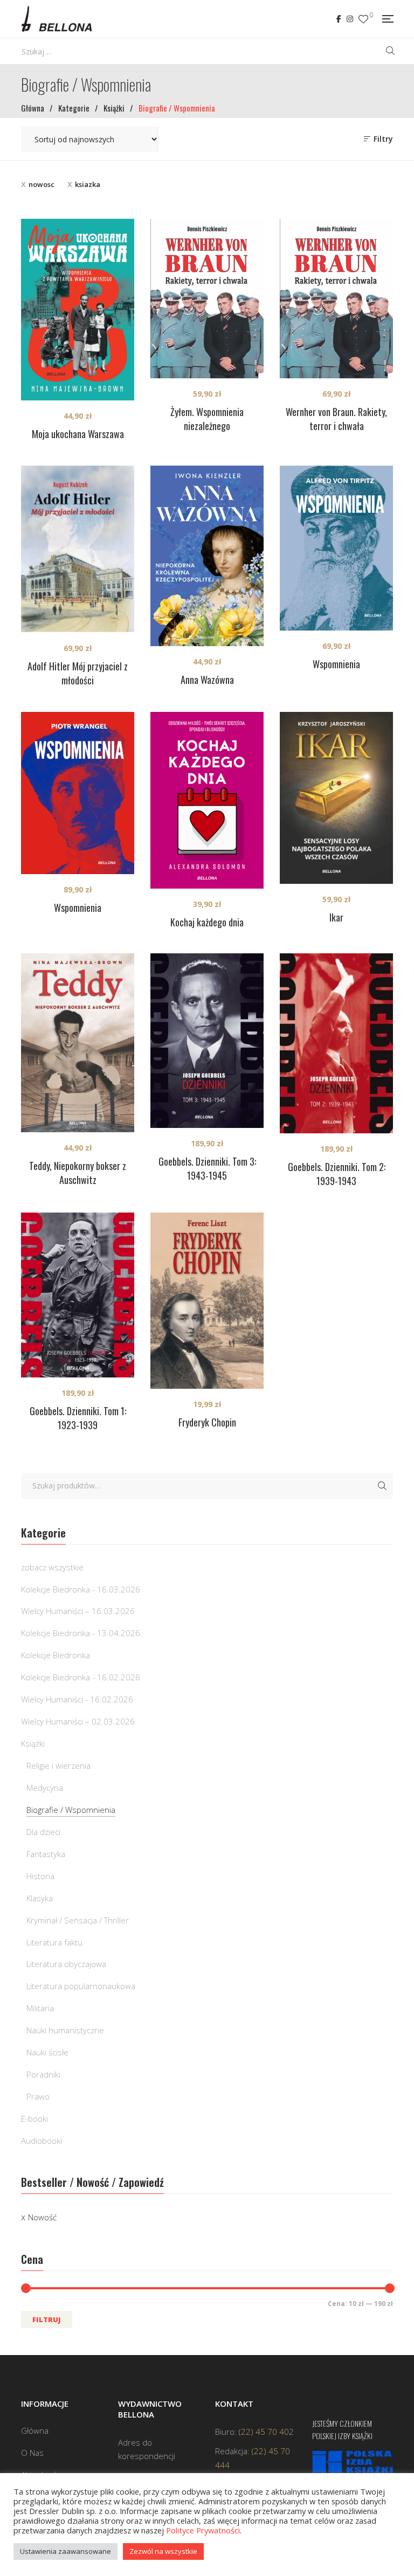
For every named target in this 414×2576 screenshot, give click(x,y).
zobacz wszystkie (52, 1567)
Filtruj (47, 2319)
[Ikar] (336, 798)
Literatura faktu (54, 1942)
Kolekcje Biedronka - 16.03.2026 (81, 1589)
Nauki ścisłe (47, 2052)
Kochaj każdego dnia (207, 922)
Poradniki (43, 2074)
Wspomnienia (336, 664)
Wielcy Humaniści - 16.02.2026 (77, 1699)
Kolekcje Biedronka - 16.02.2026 (81, 1677)
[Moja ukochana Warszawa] (78, 310)
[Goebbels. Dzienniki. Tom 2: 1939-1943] (336, 1043)
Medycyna (45, 1788)
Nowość (42, 2217)
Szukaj (382, 1486)
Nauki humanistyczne (65, 2030)
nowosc (42, 184)
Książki (33, 1743)
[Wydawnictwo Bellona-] (56, 19)
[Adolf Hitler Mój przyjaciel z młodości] (78, 549)
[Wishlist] (363, 19)
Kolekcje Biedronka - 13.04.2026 (81, 1633)
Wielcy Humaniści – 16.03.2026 (78, 1611)
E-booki (34, 2118)
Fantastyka (46, 1854)
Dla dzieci (43, 1832)
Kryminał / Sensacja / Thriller (78, 1920)
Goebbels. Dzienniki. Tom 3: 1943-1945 (207, 1168)
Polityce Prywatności (203, 2530)
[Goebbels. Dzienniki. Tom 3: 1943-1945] (207, 1041)
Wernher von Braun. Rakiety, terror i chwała (336, 419)
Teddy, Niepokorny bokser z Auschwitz (78, 1173)
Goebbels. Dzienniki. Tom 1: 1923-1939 (78, 1418)
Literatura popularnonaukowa (81, 1986)
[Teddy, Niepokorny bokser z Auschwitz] (78, 1043)
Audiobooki (42, 2141)
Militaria (40, 2008)
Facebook (339, 19)
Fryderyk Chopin (207, 1422)
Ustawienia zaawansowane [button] (65, 2551)
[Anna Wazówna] (207, 556)
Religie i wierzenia (58, 1765)
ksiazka (88, 184)
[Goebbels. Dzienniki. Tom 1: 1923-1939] (78, 1295)
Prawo (38, 2096)
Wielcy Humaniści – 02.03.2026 (78, 1721)
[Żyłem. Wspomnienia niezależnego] (207, 299)
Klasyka (40, 1898)
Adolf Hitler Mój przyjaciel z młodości (78, 673)
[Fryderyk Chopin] (207, 1301)
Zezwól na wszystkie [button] (163, 2551)
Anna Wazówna (207, 680)
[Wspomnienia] (336, 548)
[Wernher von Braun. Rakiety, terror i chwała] (336, 299)
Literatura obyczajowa (66, 1964)
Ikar (336, 917)
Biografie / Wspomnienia (71, 1810)
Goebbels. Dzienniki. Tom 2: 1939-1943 (337, 1174)
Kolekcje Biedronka (56, 1655)
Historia (40, 1876)
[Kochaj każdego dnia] (207, 800)
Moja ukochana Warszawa (78, 434)
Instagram (350, 19)
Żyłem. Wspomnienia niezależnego (207, 419)
